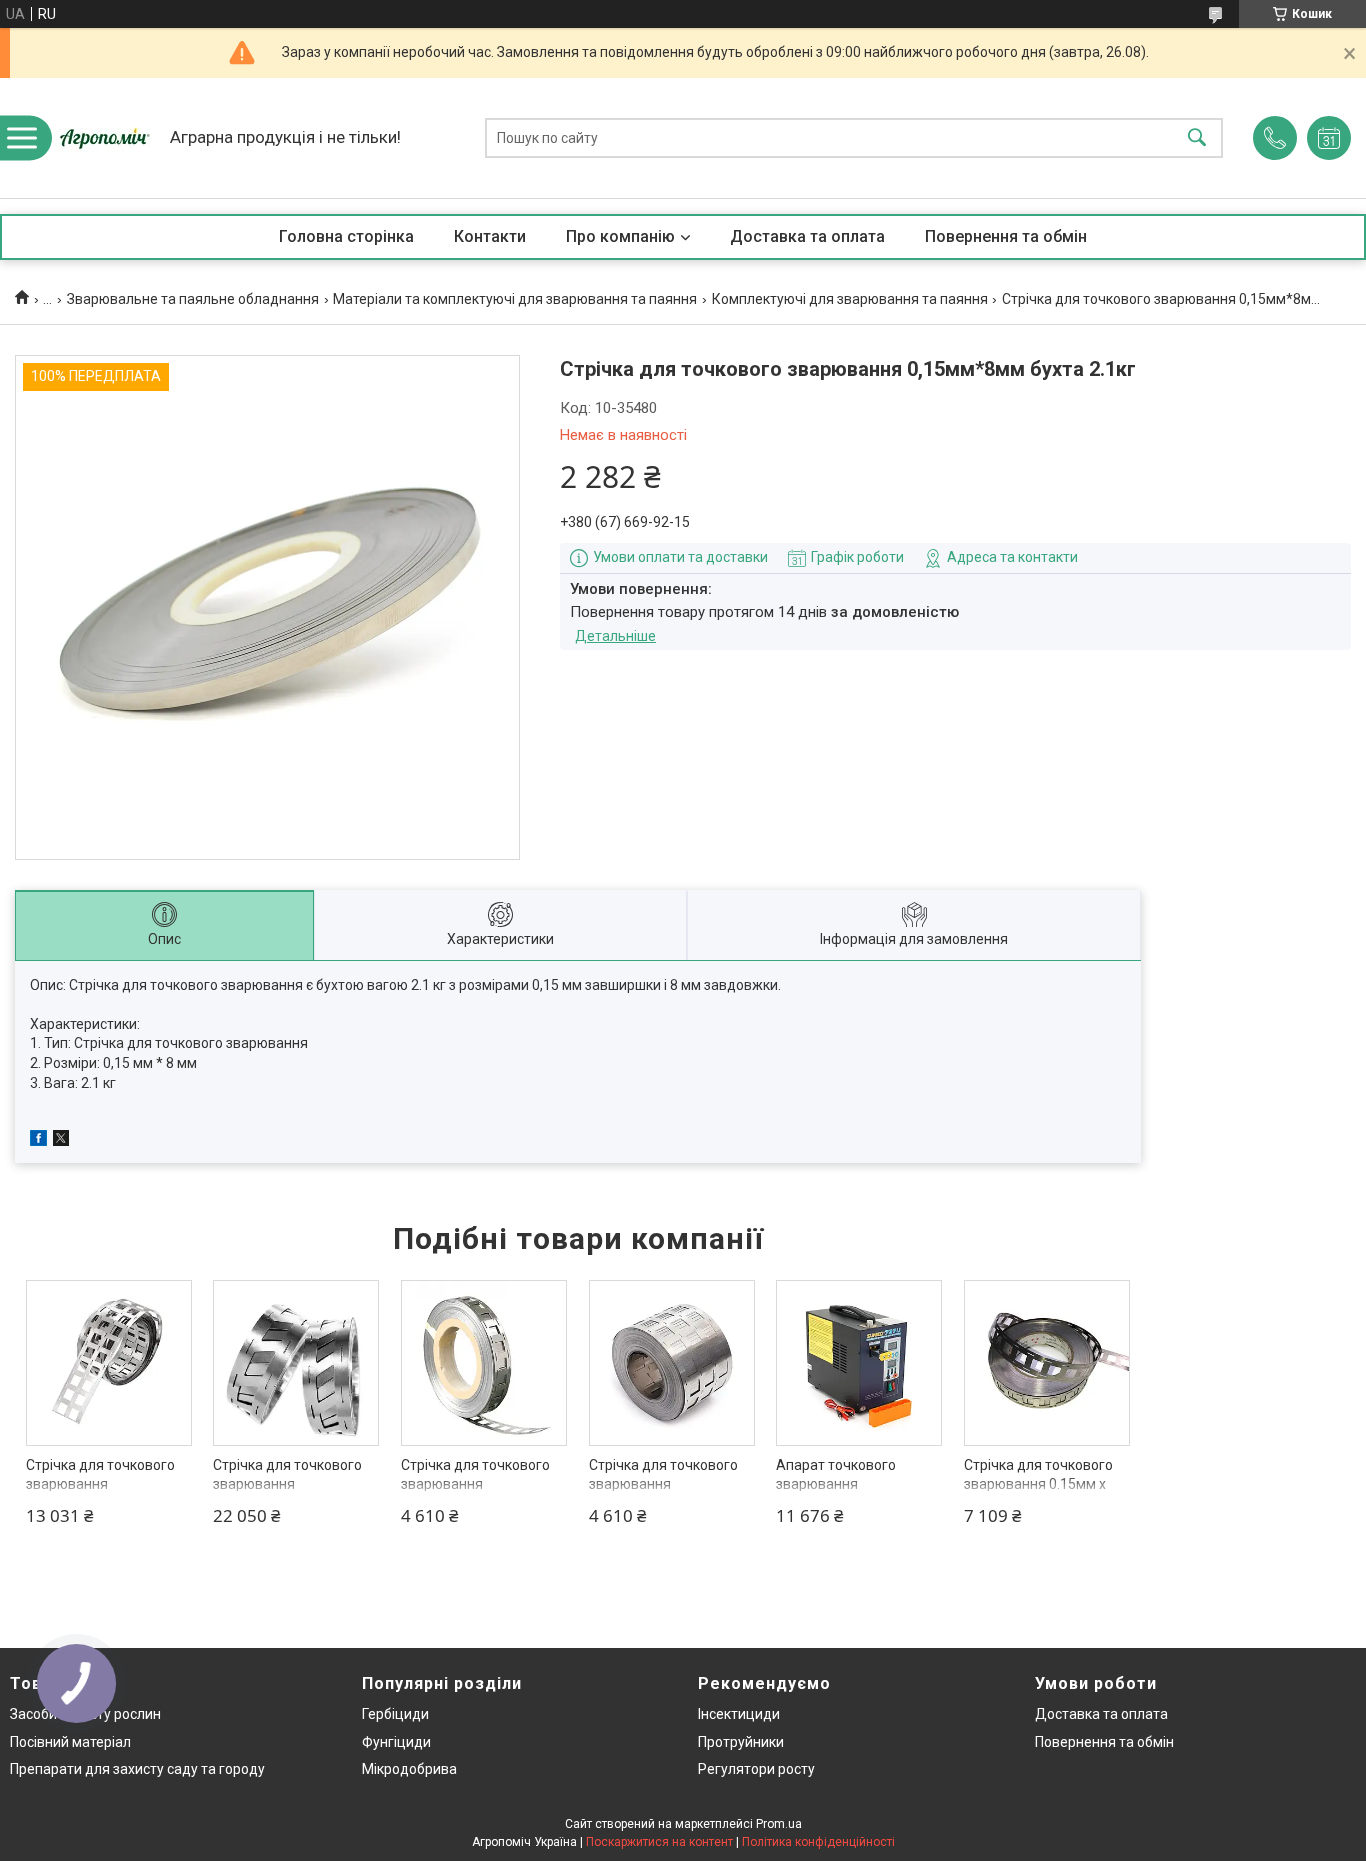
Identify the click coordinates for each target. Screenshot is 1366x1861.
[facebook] (38, 1141)
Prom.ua (779, 1824)
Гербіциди (395, 1714)
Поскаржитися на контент (659, 1842)
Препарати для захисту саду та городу (137, 1769)
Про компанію (620, 236)
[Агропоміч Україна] (105, 138)
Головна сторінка (346, 236)
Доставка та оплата (807, 236)
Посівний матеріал (70, 1742)
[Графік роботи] (1329, 138)
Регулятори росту (756, 1769)
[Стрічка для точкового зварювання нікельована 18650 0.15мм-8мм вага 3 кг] (296, 1363)
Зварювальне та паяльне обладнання (193, 299)
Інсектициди (739, 1714)
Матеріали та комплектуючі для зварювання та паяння (515, 299)
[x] (61, 1141)
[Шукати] (1197, 138)
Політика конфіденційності (818, 1842)
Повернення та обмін (1006, 236)
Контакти (490, 236)
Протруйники (741, 1742)
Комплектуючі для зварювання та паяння (850, 299)
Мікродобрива (409, 1769)
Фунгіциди (396, 1742)
